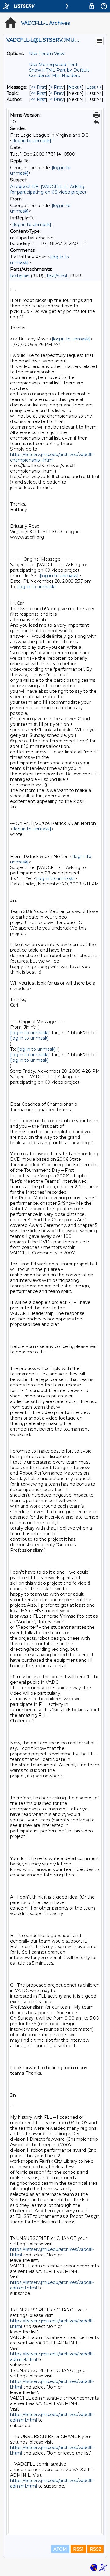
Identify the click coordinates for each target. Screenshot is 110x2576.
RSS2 (95, 2549)
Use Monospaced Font (53, 65)
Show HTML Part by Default (59, 70)
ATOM (60, 2549)
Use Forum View (47, 54)
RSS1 (78, 2549)
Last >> (94, 87)
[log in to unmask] (32, 141)
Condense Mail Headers (54, 76)
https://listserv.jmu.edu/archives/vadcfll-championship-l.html (52, 457)
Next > (75, 87)
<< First (38, 87)
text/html (57, 276)
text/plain (20, 276)
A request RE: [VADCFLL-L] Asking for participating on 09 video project (48, 189)
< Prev (57, 87)
